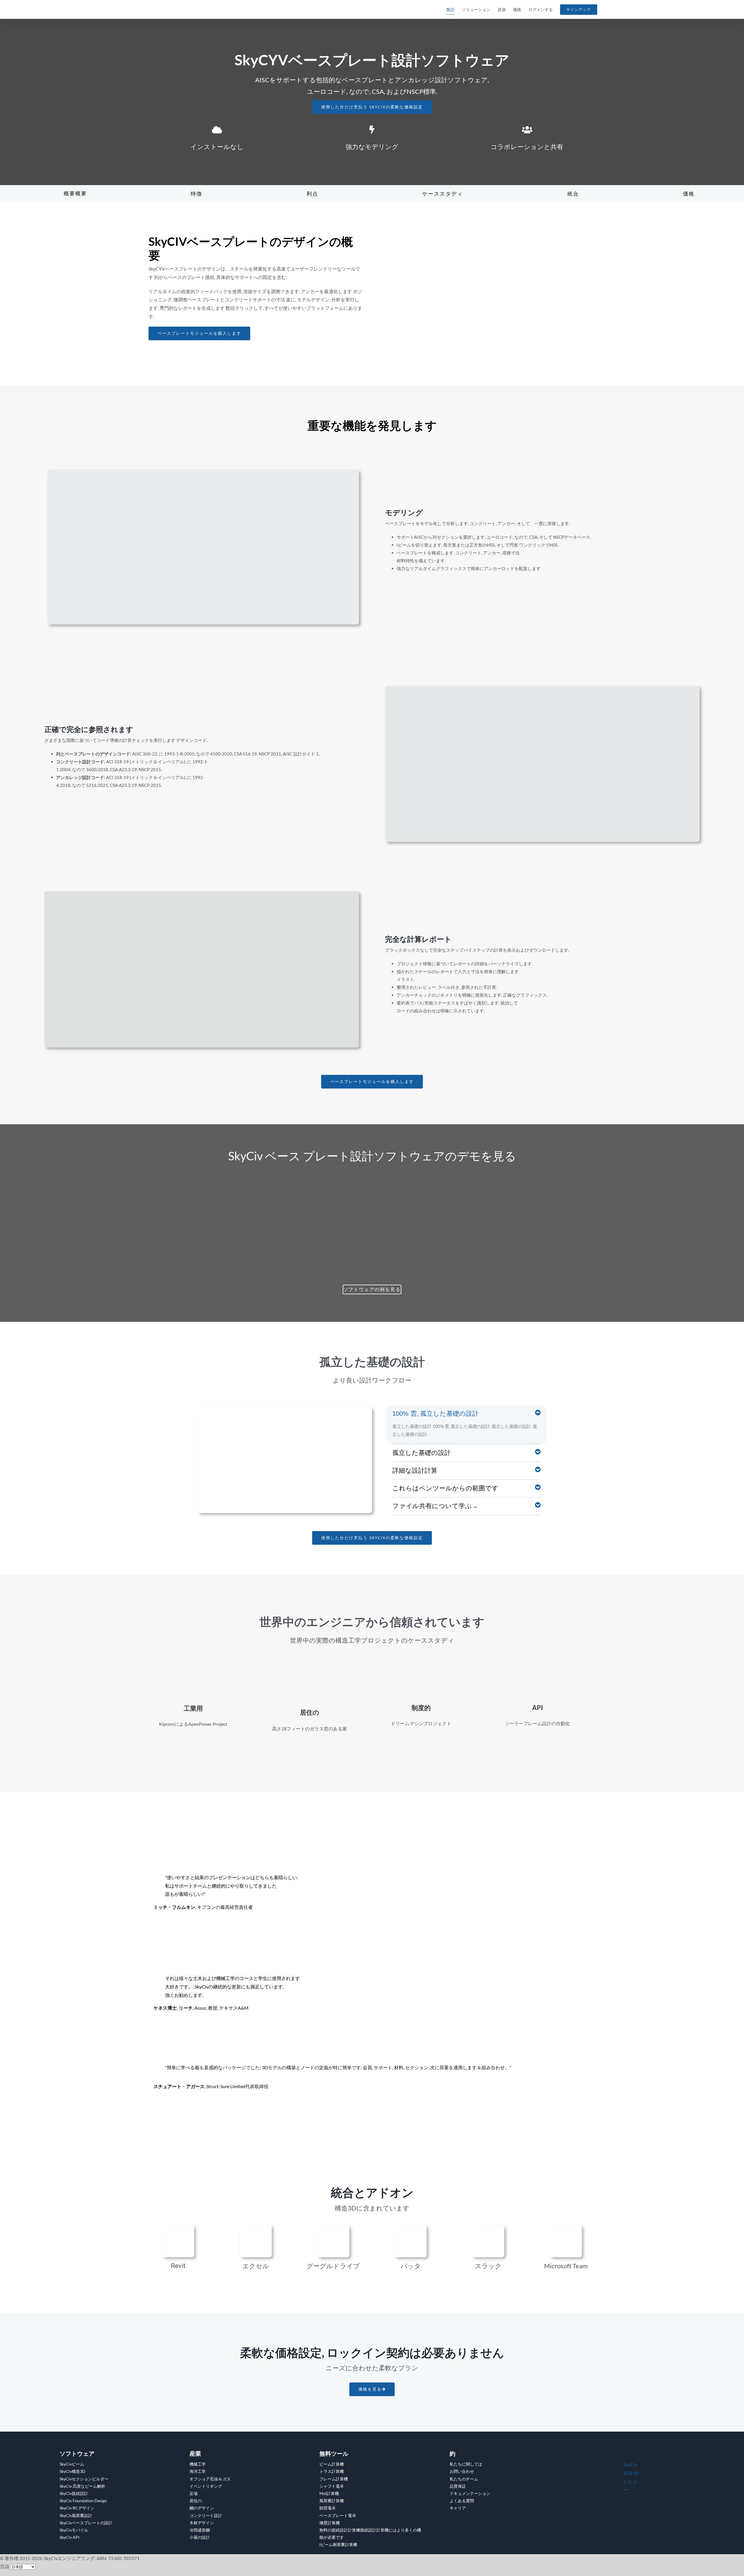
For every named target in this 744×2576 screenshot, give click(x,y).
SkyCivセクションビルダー (84, 2479)
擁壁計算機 (330, 2523)
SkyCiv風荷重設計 (76, 2515)
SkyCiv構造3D (73, 2471)
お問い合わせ (462, 2471)
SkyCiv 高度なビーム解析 (82, 2486)
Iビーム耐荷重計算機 (338, 2544)
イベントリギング (206, 2486)
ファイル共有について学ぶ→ (435, 1506)
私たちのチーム (464, 2479)
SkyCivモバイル (74, 2530)
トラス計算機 (332, 2471)
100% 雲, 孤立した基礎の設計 (436, 1414)
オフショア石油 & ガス (210, 2479)
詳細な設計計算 (415, 1470)
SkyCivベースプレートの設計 (86, 2523)
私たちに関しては (466, 2464)
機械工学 (198, 2464)
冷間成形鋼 (200, 2530)
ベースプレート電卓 (338, 2515)
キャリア (458, 2508)
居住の (196, 2501)
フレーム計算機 (334, 2479)
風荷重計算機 (332, 2501)
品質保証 (458, 2486)
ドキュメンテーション (470, 2493)
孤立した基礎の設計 (422, 1453)
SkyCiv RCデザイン (77, 2508)
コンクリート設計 (206, 2515)
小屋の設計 (200, 2537)
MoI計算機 (329, 2493)
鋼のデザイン (202, 2508)
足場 (194, 2493)
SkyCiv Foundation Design (83, 2501)
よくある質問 (462, 2501)
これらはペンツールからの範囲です (445, 1488)
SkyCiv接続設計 (74, 2493)
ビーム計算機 (332, 2464)
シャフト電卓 (332, 2486)
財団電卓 (328, 2508)
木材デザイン (202, 2523)
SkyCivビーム (72, 2464)
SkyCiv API (69, 2537)
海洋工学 (198, 2471)
